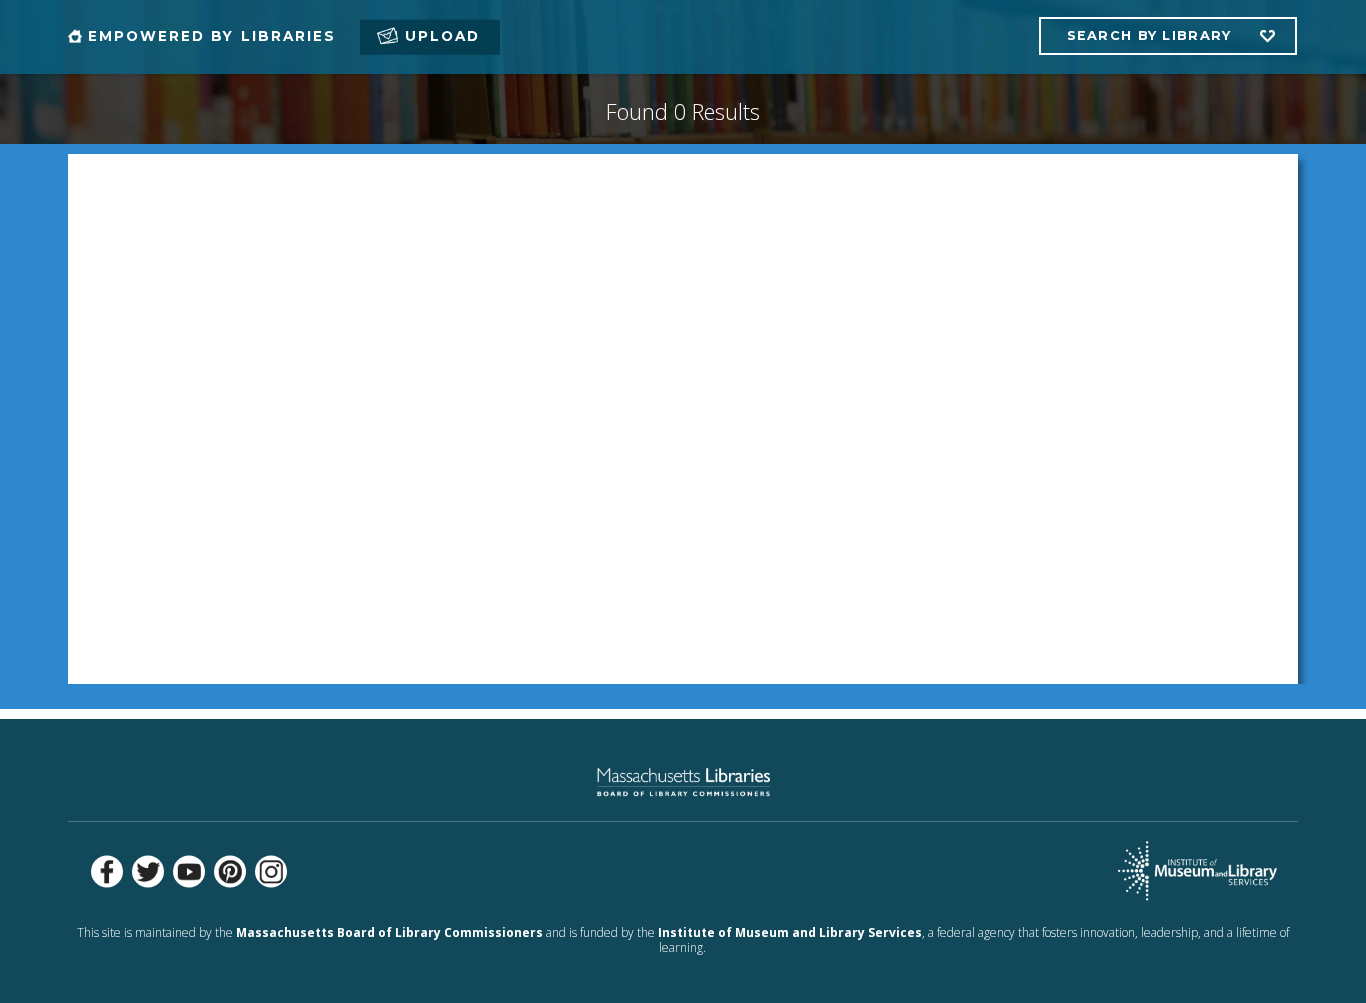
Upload (442, 36)
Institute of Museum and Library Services (790, 932)
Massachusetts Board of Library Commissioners (389, 932)
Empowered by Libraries (212, 36)
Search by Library (1149, 35)
